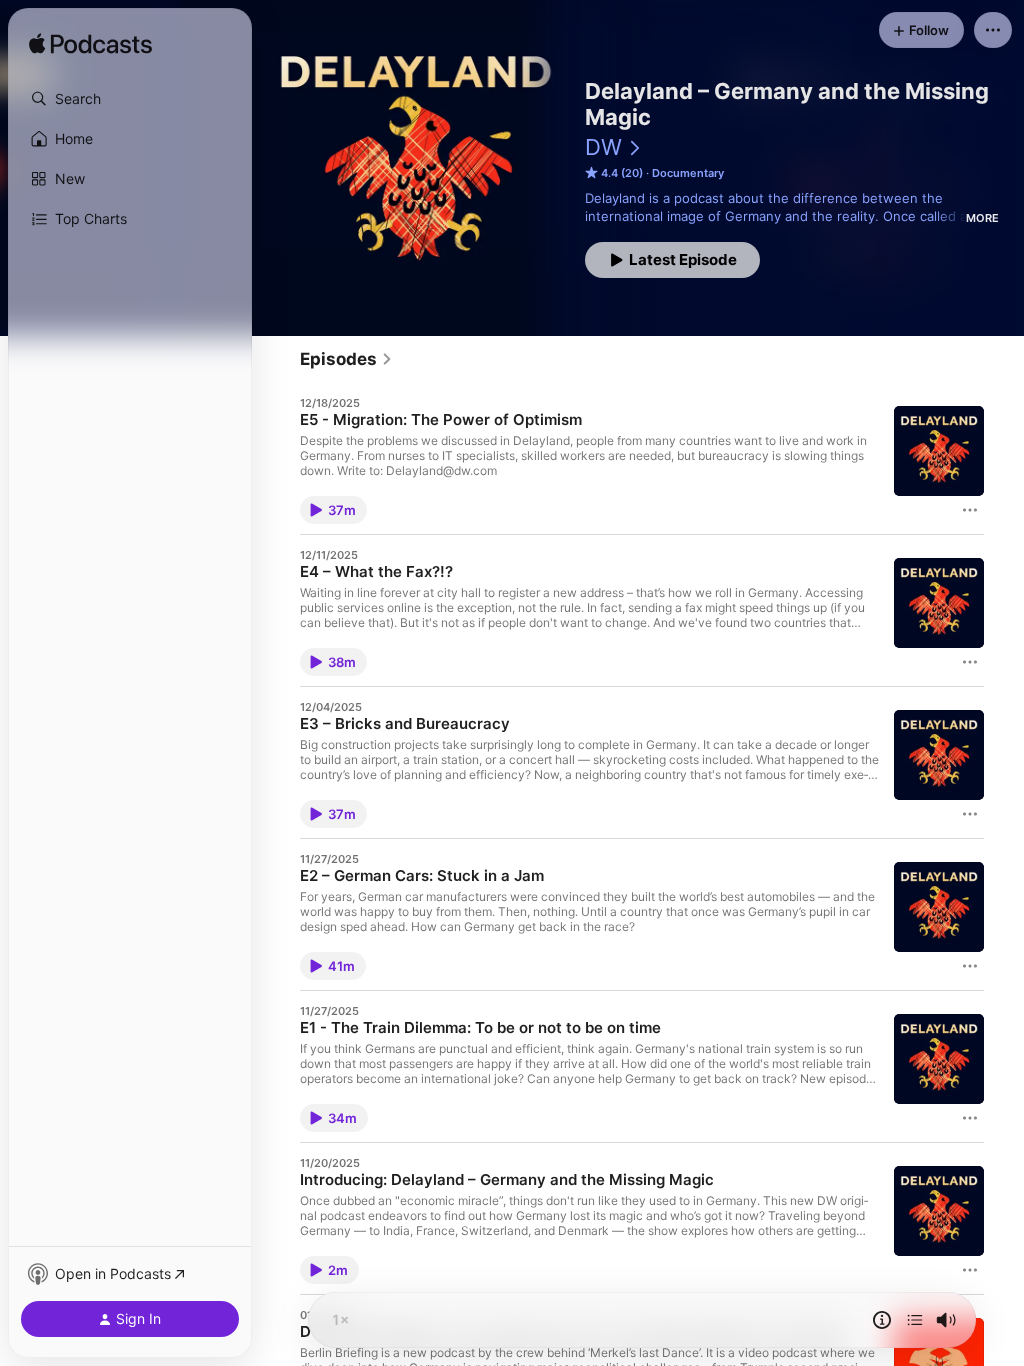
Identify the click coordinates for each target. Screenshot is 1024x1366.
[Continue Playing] (915, 1320)
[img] (90, 45)
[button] (130, 99)
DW (603, 147)
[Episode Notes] (882, 1320)
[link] (346, 359)
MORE (982, 218)
